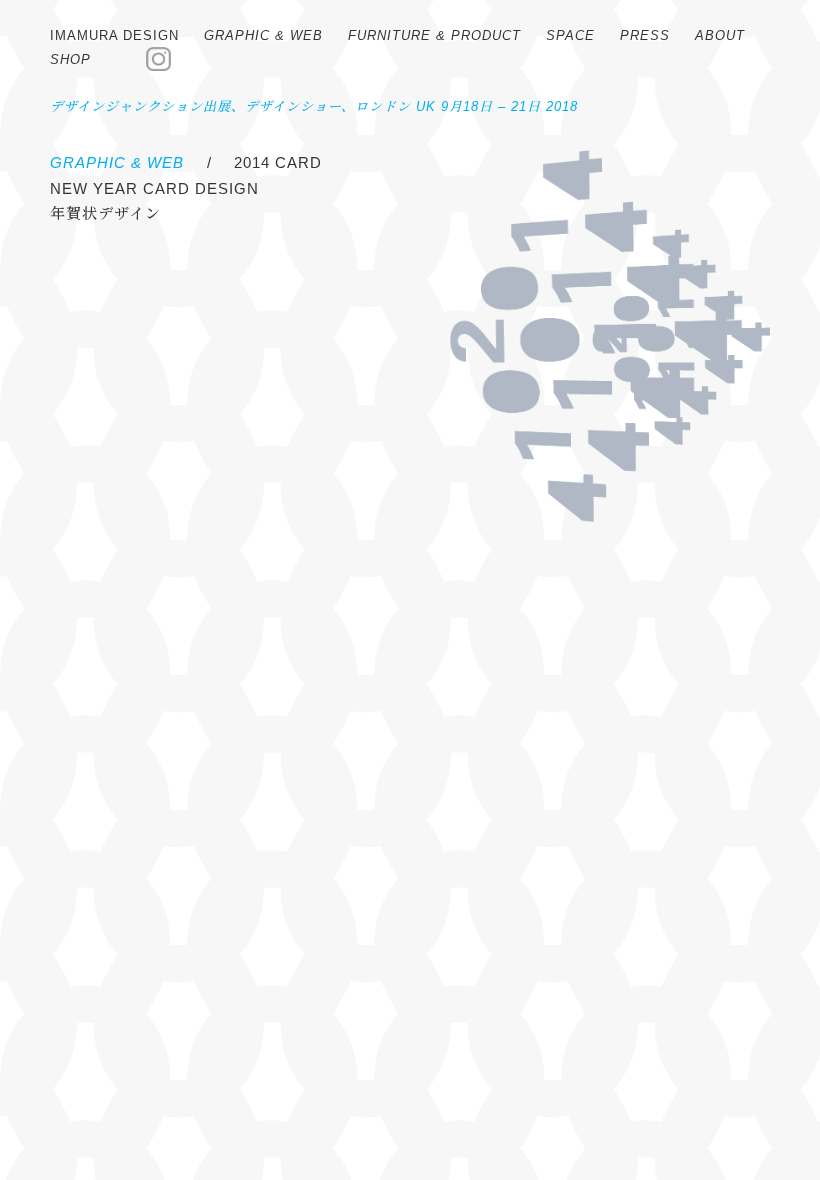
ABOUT (720, 35)
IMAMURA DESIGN (114, 35)
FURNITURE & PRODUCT (434, 35)
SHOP (70, 59)
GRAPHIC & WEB (263, 35)
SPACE (570, 35)
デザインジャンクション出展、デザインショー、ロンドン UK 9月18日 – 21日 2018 (314, 106)
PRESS (645, 35)
